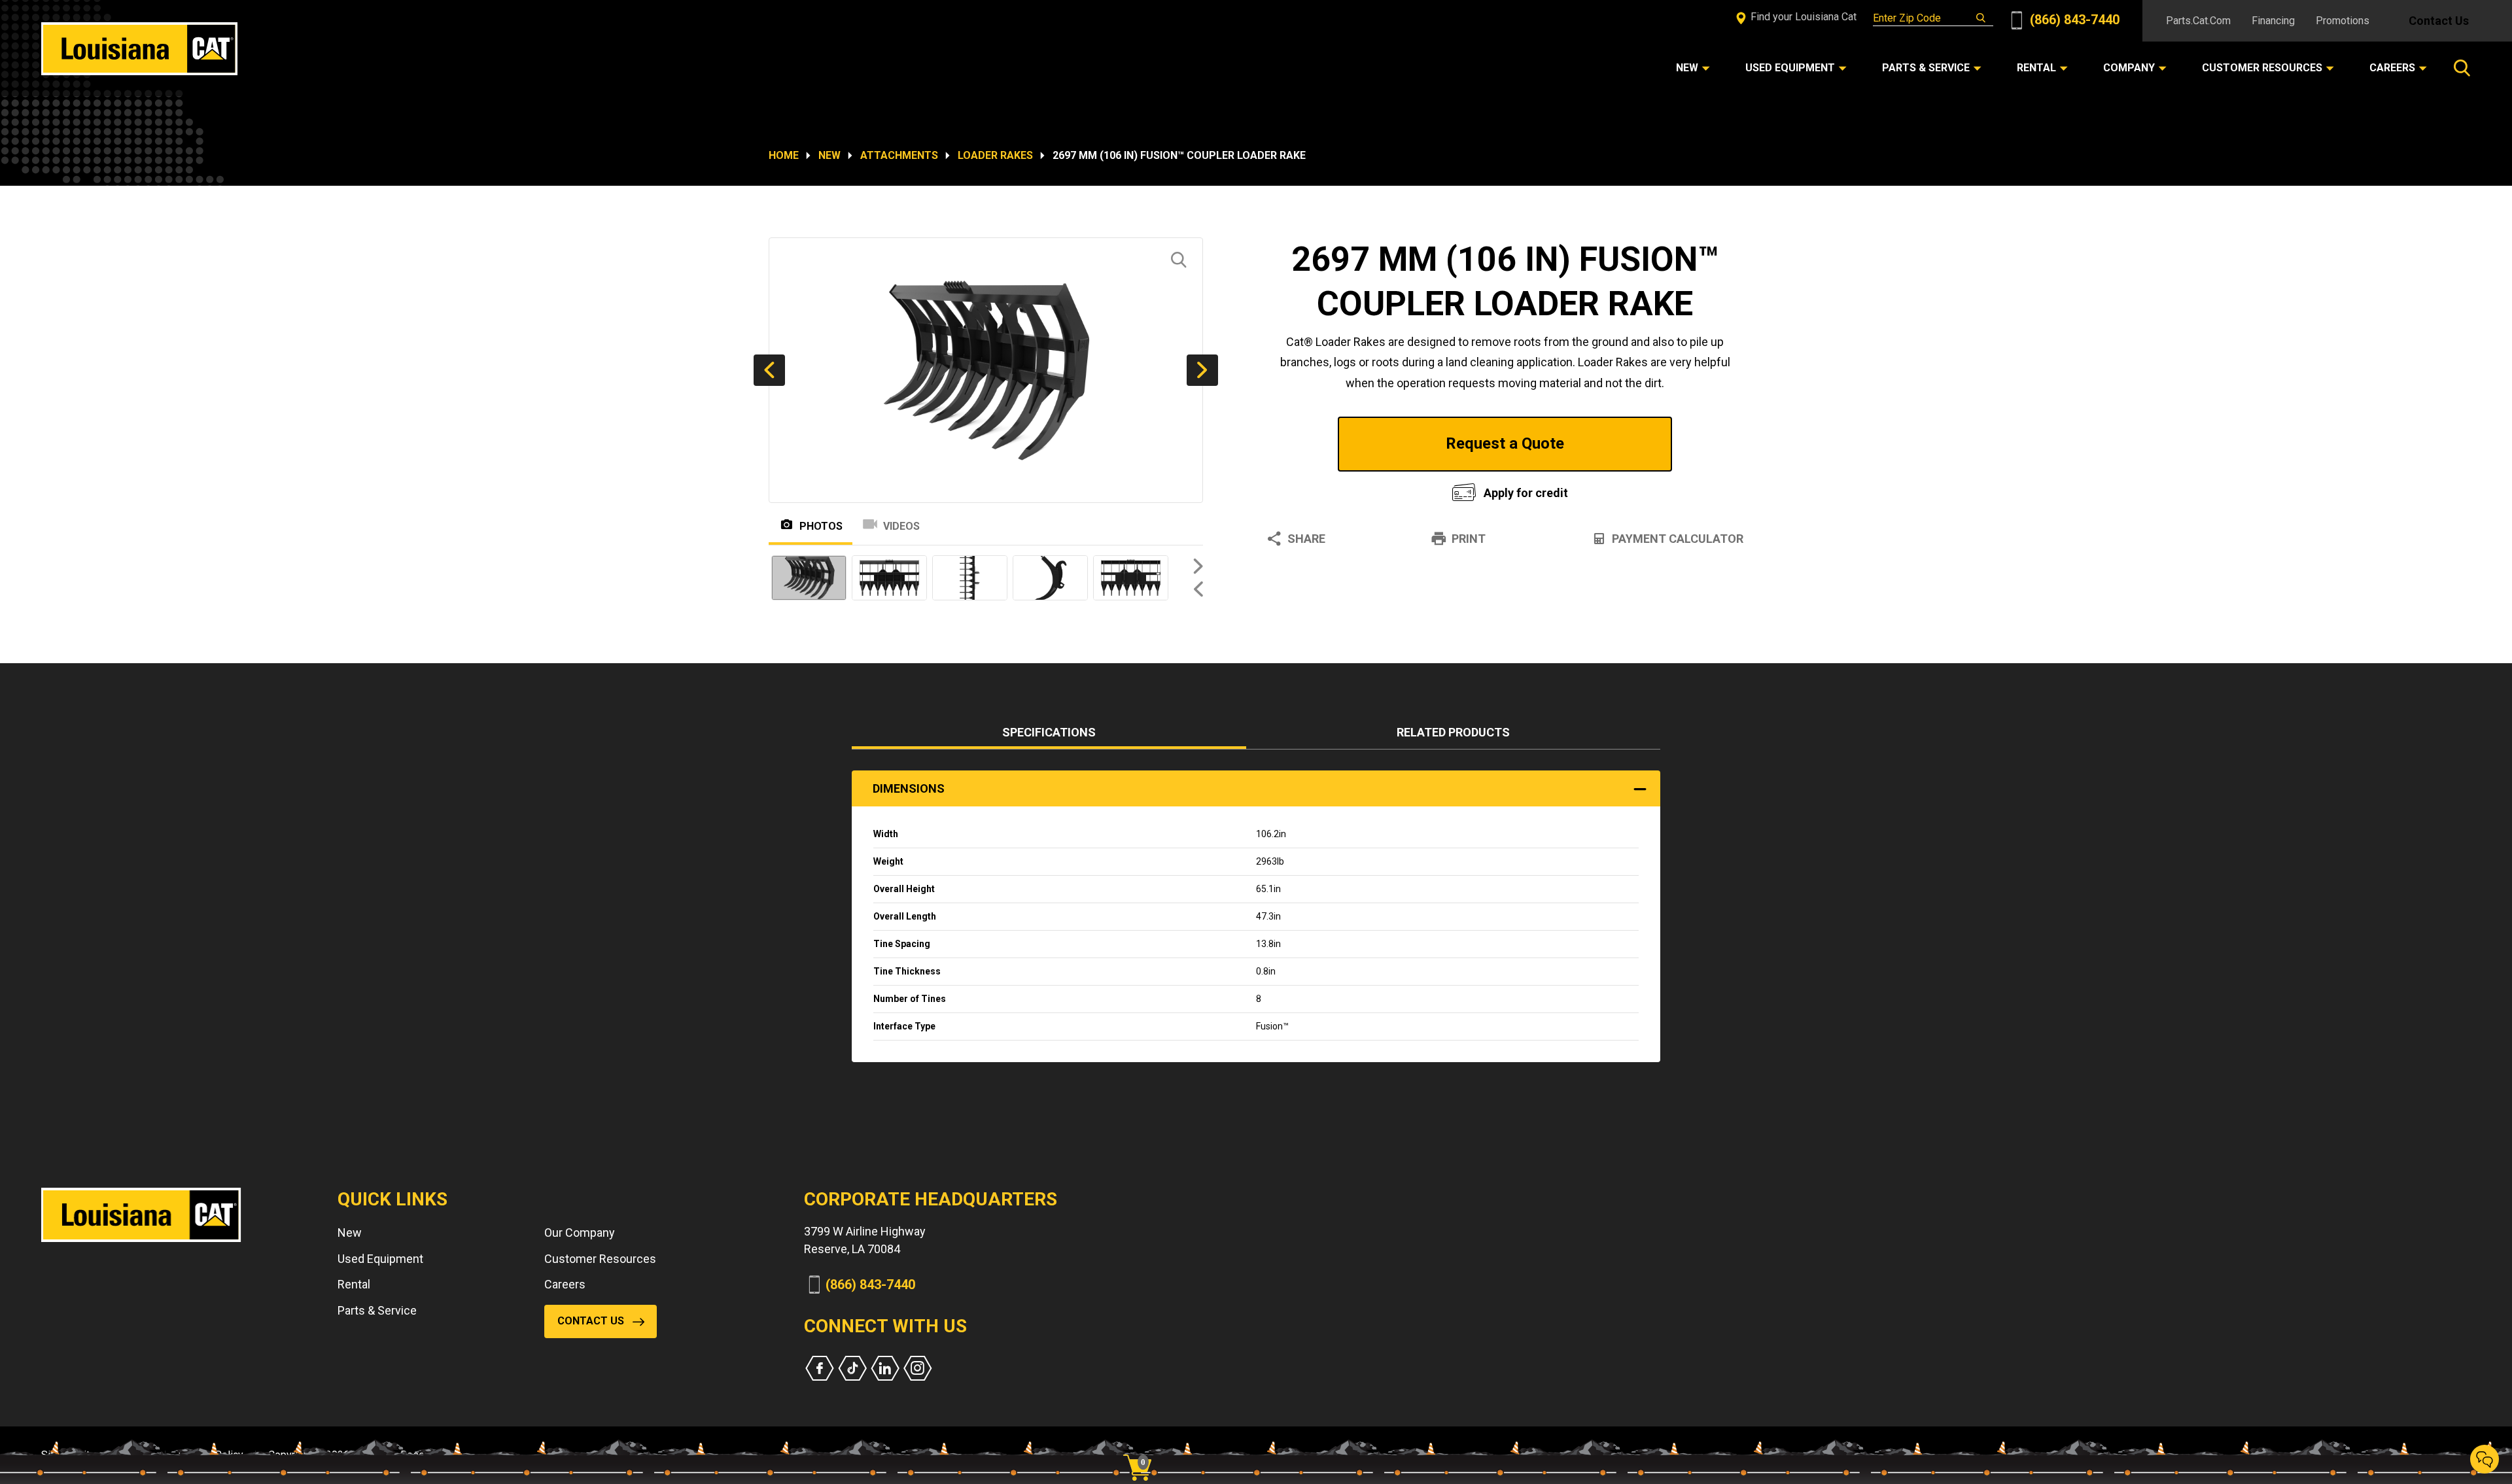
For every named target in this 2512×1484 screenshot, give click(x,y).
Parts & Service (377, 1310)
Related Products (1453, 732)
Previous (769, 370)
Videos (901, 526)
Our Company (580, 1233)
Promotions (2343, 21)
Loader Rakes (995, 155)
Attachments (899, 155)
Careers (565, 1284)
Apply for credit (1526, 493)
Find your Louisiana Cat (1802, 17)
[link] (1142, 1445)
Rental (354, 1284)
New (829, 155)
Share (1306, 539)
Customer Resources (600, 1259)
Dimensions (909, 788)
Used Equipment (380, 1259)
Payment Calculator (1678, 539)
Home (784, 155)
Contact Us (2439, 21)
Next (1202, 370)
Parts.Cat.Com (2198, 21)
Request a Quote (1505, 443)
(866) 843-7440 (2073, 20)
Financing (2273, 21)
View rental (1344, 490)
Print (1469, 539)
